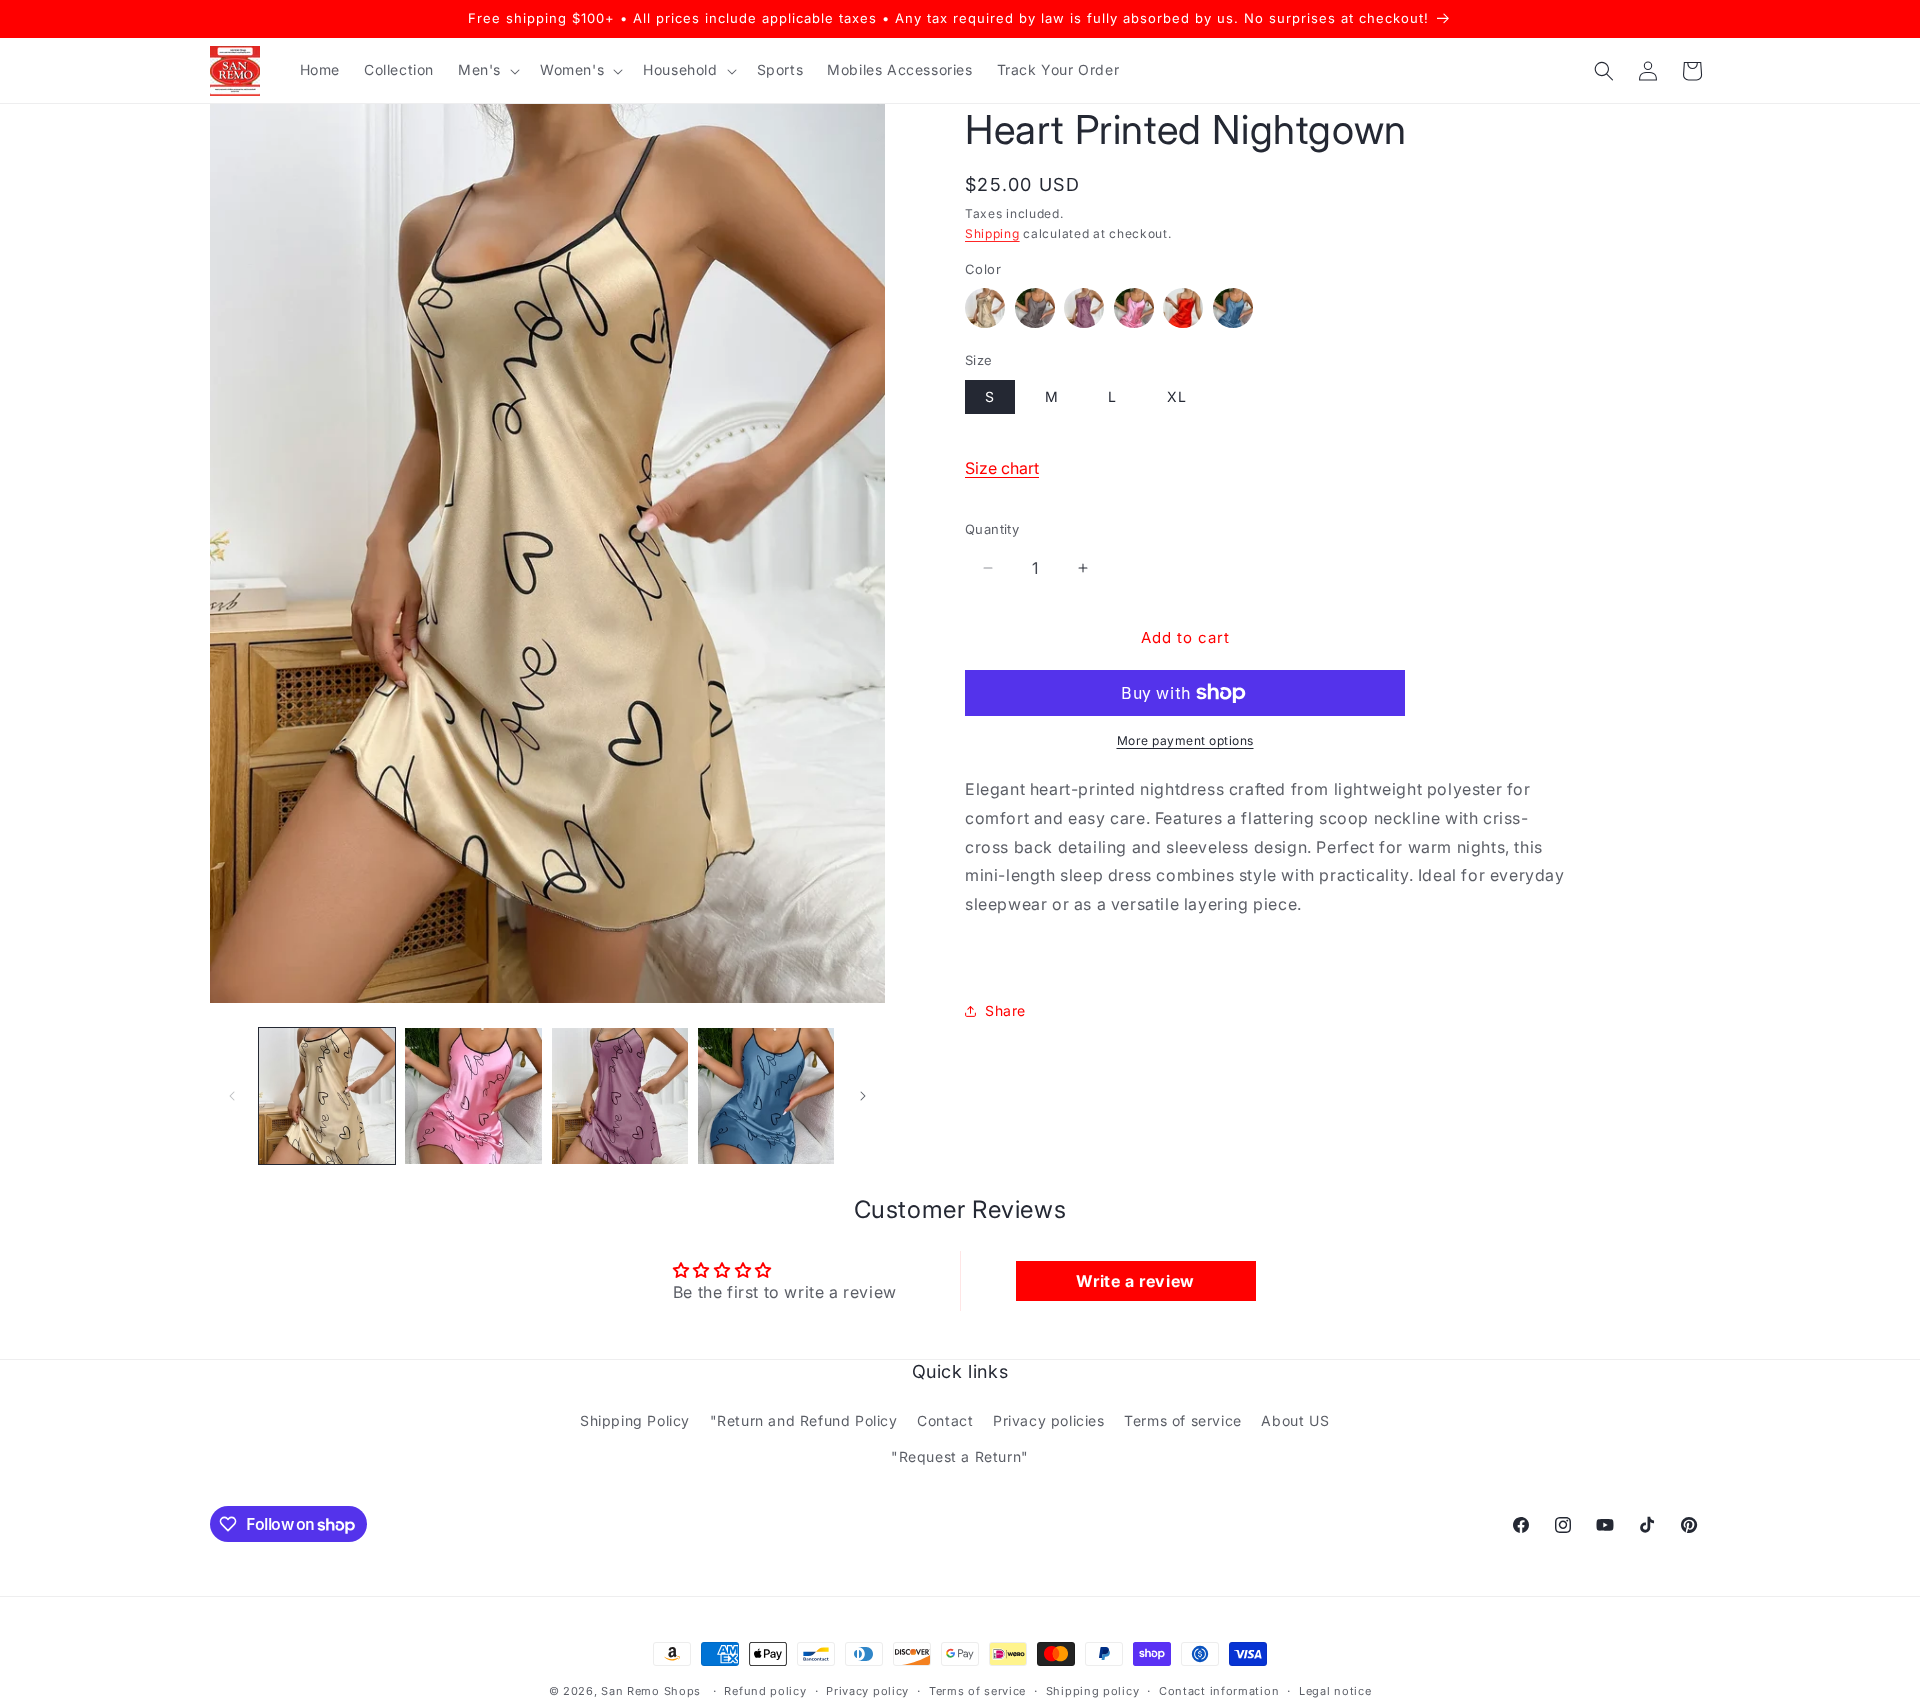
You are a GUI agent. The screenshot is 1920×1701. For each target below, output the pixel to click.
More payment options (1185, 740)
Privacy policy (867, 1691)
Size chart (1002, 468)
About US (1295, 1420)
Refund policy (765, 1691)
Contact (945, 1420)
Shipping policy (1093, 1691)
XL (1177, 396)
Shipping (992, 233)
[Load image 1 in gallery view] (327, 1096)
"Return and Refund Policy (804, 1420)
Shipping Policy (635, 1420)
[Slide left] (232, 1096)
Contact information (1219, 1691)
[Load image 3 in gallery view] (620, 1096)
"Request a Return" (960, 1456)
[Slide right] (863, 1096)
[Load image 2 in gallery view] (473, 1096)
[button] (487, 70)
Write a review (1135, 1281)
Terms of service (1183, 1420)
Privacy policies (1049, 1420)
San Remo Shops (651, 1691)
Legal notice (1335, 1691)
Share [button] (1005, 1010)
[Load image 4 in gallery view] (766, 1096)
